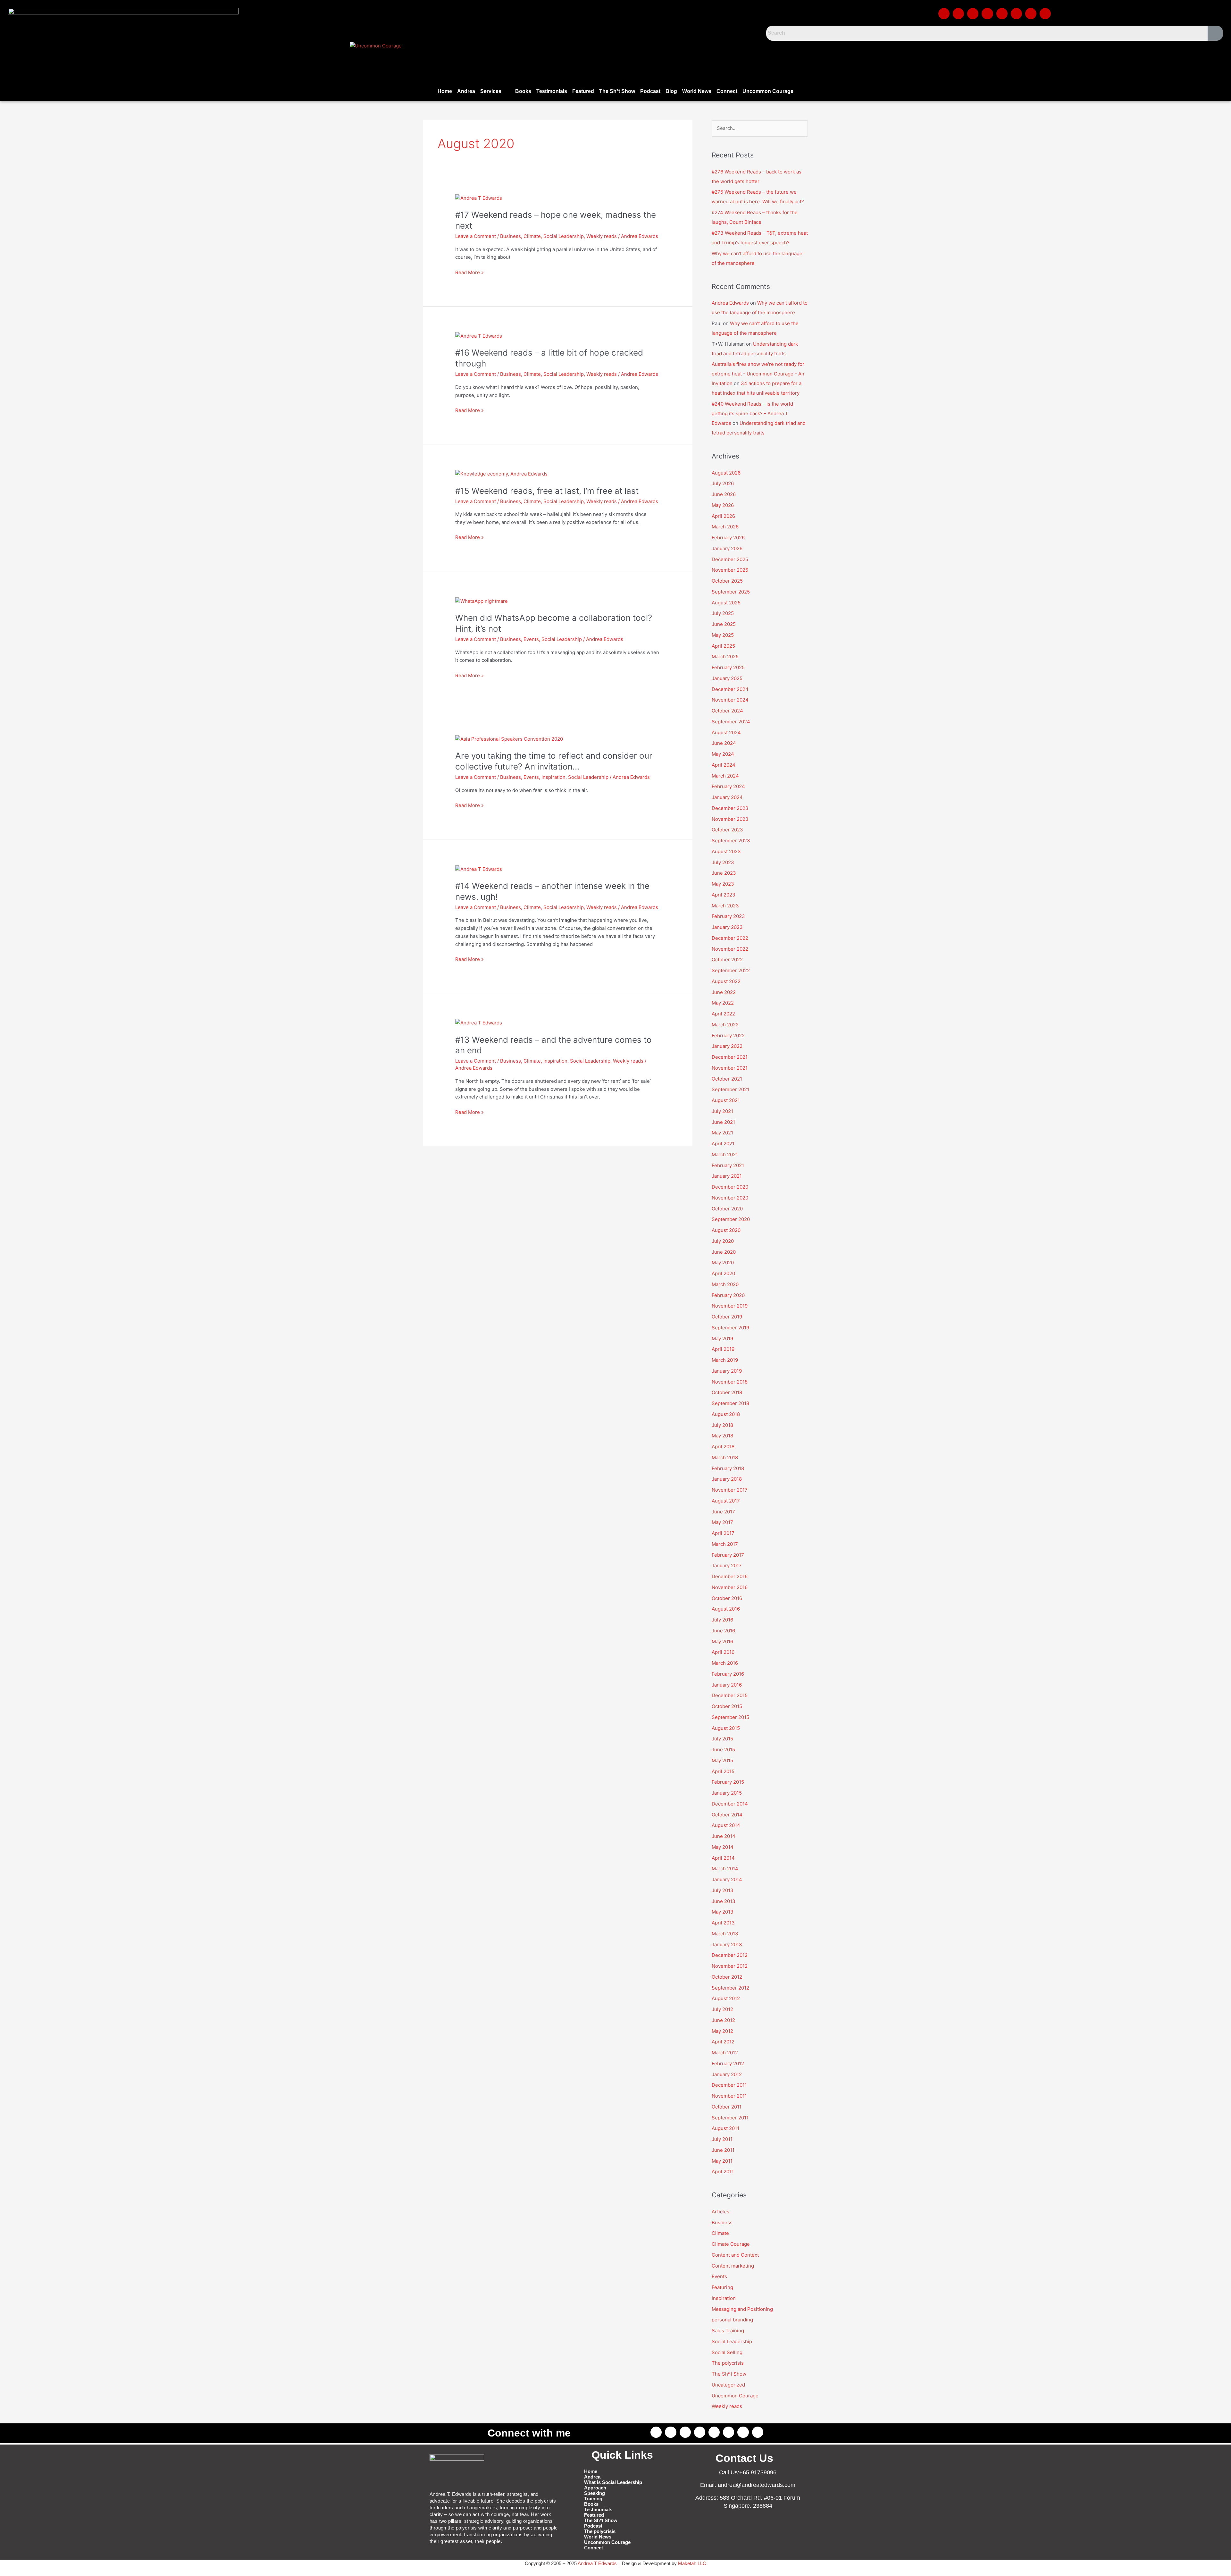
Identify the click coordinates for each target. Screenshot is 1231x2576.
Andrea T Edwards (597, 2563)
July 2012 (722, 2009)
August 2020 (726, 1230)
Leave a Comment (476, 236)
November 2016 (730, 1587)
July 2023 (723, 862)
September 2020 (731, 1219)
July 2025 (723, 613)
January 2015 (727, 1793)
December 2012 (730, 1955)
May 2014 (723, 1847)
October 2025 (727, 581)
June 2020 (724, 1252)
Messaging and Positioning (742, 2309)
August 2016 (726, 1609)
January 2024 (727, 797)
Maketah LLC (692, 2563)
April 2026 (723, 516)
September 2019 (730, 1328)
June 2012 (723, 2020)
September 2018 (730, 1403)
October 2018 (727, 1392)
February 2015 (728, 1782)
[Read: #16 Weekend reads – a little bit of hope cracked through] (479, 336)
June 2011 (723, 2150)
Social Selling (727, 2352)
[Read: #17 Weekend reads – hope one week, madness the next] (479, 198)
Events (531, 639)
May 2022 (723, 1003)
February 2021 (728, 1165)
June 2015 (723, 1750)
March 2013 (725, 1934)
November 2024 (730, 700)
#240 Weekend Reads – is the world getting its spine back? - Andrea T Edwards (752, 413)
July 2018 (722, 1425)
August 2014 (726, 1825)
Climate (532, 236)
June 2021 (723, 1122)
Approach (595, 2488)
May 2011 (722, 2161)
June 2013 (724, 1901)
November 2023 (730, 819)
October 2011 (727, 2107)
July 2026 (723, 483)
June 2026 (724, 494)
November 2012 (730, 1966)
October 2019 (727, 1317)
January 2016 (727, 1685)
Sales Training (728, 2331)
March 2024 (725, 776)
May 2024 (723, 754)
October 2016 (727, 1598)
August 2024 (726, 732)
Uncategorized (728, 2385)
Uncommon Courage (768, 91)
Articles (720, 2212)
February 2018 (728, 1468)
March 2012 (725, 2053)
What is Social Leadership (613, 2482)
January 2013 (727, 1945)
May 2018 (722, 1436)
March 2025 (725, 657)
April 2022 (723, 1014)
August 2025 (726, 603)
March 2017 (725, 1544)
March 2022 (725, 1025)
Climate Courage (731, 2244)
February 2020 (728, 1295)
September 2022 (731, 970)
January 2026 (727, 548)
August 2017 (726, 1501)
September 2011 (730, 2118)
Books (523, 91)
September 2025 (731, 592)
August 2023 (726, 851)
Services (491, 91)
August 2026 (726, 473)
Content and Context (735, 2255)
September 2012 (730, 1988)
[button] (495, 91)
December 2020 (730, 1187)
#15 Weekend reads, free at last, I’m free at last (547, 491)
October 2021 (727, 1079)
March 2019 (725, 1360)
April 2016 (723, 1652)
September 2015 (730, 1717)
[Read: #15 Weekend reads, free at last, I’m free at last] (501, 474)
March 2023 (725, 906)
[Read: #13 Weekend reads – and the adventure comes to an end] (479, 1023)
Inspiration (553, 777)
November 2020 (730, 1198)
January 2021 (727, 1176)
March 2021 (725, 1154)
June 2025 (724, 624)
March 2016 (725, 1663)
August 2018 (726, 1414)
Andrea (466, 91)
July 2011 (722, 2139)
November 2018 (730, 1382)
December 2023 (730, 808)
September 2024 (731, 722)
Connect (727, 91)
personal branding (732, 2320)
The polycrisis (728, 2363)
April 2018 (723, 1447)
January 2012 (727, 2074)
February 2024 (728, 786)
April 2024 (724, 765)
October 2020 (727, 1209)
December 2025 (730, 559)
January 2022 (727, 1046)
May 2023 (723, 884)
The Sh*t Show (617, 91)
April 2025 (723, 646)
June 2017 (723, 1512)
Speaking (595, 2493)
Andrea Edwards (730, 303)
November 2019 (730, 1306)
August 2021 (726, 1100)
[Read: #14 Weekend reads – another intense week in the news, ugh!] (479, 869)
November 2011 (729, 2096)
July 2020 (723, 1241)
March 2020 (725, 1284)
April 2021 (723, 1144)
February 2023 (728, 916)
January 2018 (727, 1479)
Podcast (650, 91)
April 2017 (723, 1533)
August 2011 (725, 2128)
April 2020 (723, 1273)
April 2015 (723, 1771)
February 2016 (728, 1674)
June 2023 (724, 873)
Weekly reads (602, 236)
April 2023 (724, 895)
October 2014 (727, 1815)
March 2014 (725, 1869)
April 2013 (723, 1923)
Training (593, 2499)
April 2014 (723, 1858)
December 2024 (730, 689)
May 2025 (723, 635)
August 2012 (726, 1998)
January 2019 (727, 1371)
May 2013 (723, 1912)
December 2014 (730, 1804)
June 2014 (724, 1836)
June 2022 (724, 992)
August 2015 (726, 1728)
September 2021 (730, 1089)
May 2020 (723, 1263)
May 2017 (722, 1522)
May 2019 (722, 1339)
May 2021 (722, 1133)
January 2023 (727, 927)
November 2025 (730, 570)
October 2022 (727, 960)
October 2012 (727, 1977)
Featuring (722, 2287)
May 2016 (722, 1642)
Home (445, 91)
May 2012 (722, 2031)
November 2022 (730, 949)
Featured (583, 91)
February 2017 (728, 1555)
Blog (671, 91)
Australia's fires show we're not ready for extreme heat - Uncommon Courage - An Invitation (758, 374)
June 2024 (724, 743)
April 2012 (723, 2042)
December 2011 (729, 2085)
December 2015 (730, 1695)
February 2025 (728, 667)
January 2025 (727, 678)
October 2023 (727, 830)
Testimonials (552, 91)
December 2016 (730, 1576)
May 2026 (723, 505)
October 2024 (727, 711)
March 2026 (725, 527)
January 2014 (727, 1879)
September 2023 (731, 841)
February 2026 (728, 538)
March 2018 (725, 1457)
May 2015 (722, 1760)
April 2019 (723, 1349)
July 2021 (722, 1111)
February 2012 (728, 2063)
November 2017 (730, 1490)
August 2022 (726, 981)
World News (697, 91)
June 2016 (723, 1631)
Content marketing (733, 2266)
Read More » (469, 272)
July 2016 (722, 1620)
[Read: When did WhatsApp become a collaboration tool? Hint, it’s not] (482, 601)
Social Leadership (564, 236)
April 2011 (723, 2172)
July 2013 (723, 1890)
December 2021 (730, 1057)
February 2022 (728, 1035)
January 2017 (727, 1566)
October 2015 (727, 1706)
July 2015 (722, 1739)
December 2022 (730, 938)
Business (511, 236)
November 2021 (730, 1068)
